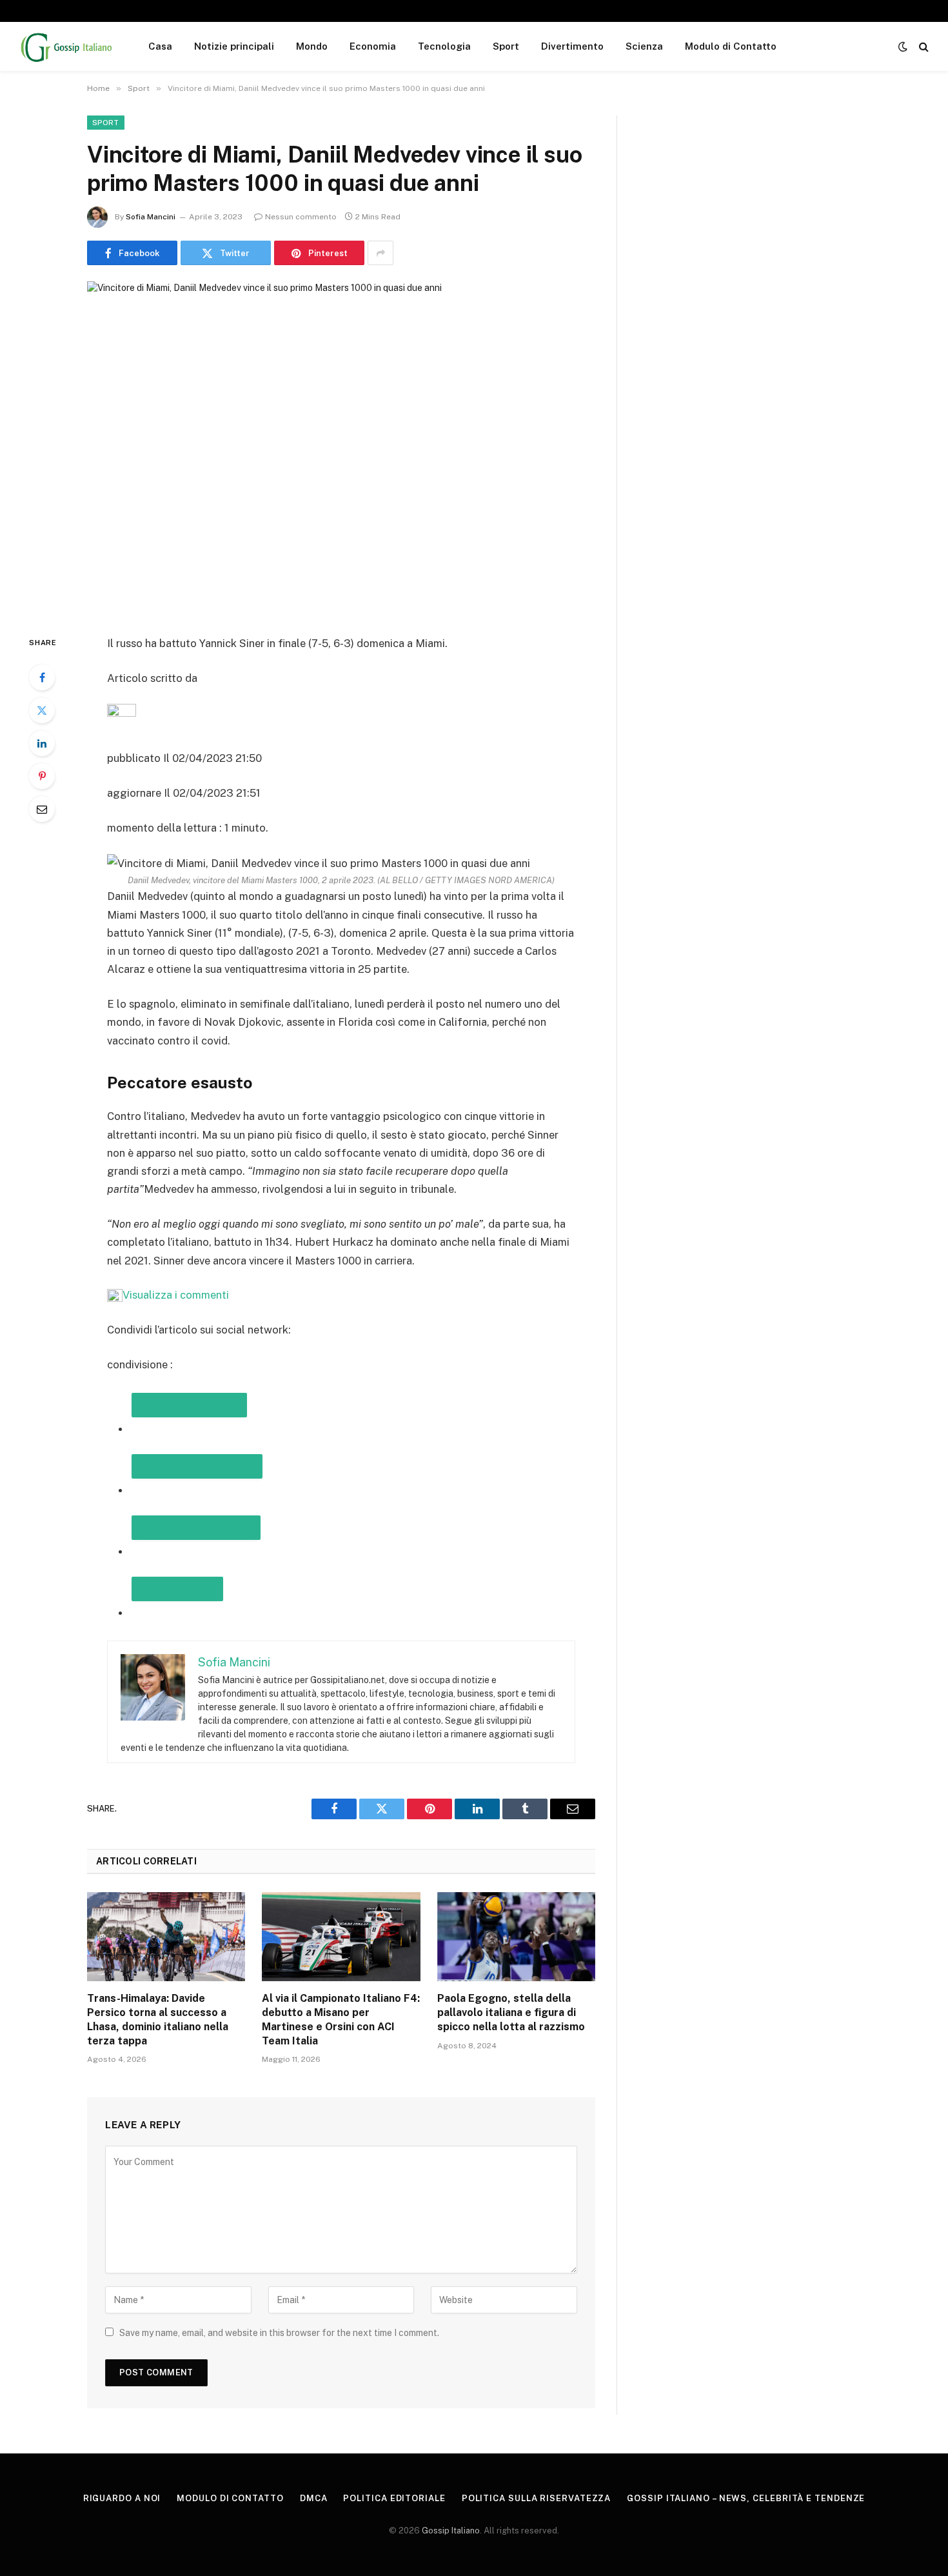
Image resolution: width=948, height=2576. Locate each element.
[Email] (42, 809)
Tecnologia (444, 46)
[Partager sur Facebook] (197, 1466)
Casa (160, 46)
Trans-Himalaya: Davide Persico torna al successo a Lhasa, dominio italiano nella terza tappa (158, 2019)
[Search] (923, 47)
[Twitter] (42, 710)
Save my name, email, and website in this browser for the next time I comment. (279, 2333)
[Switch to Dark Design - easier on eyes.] (903, 46)
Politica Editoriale (394, 2498)
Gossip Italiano (451, 2531)
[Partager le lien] (177, 1589)
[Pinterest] (42, 776)
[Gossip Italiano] (67, 46)
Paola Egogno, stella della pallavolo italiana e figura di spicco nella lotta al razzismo (511, 2012)
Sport (506, 46)
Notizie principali (234, 46)
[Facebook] (42, 677)
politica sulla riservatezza (537, 2498)
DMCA (314, 2498)
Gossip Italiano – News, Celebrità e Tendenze (746, 2498)
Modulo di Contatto (731, 46)
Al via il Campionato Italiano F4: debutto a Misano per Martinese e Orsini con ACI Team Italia (341, 2019)
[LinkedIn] (42, 743)
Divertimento (572, 46)
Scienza (644, 46)
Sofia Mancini (151, 217)
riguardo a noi (122, 2498)
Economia (373, 46)
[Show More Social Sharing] (380, 253)
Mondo (312, 46)
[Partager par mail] (196, 1528)
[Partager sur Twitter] (189, 1405)
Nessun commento (301, 217)
